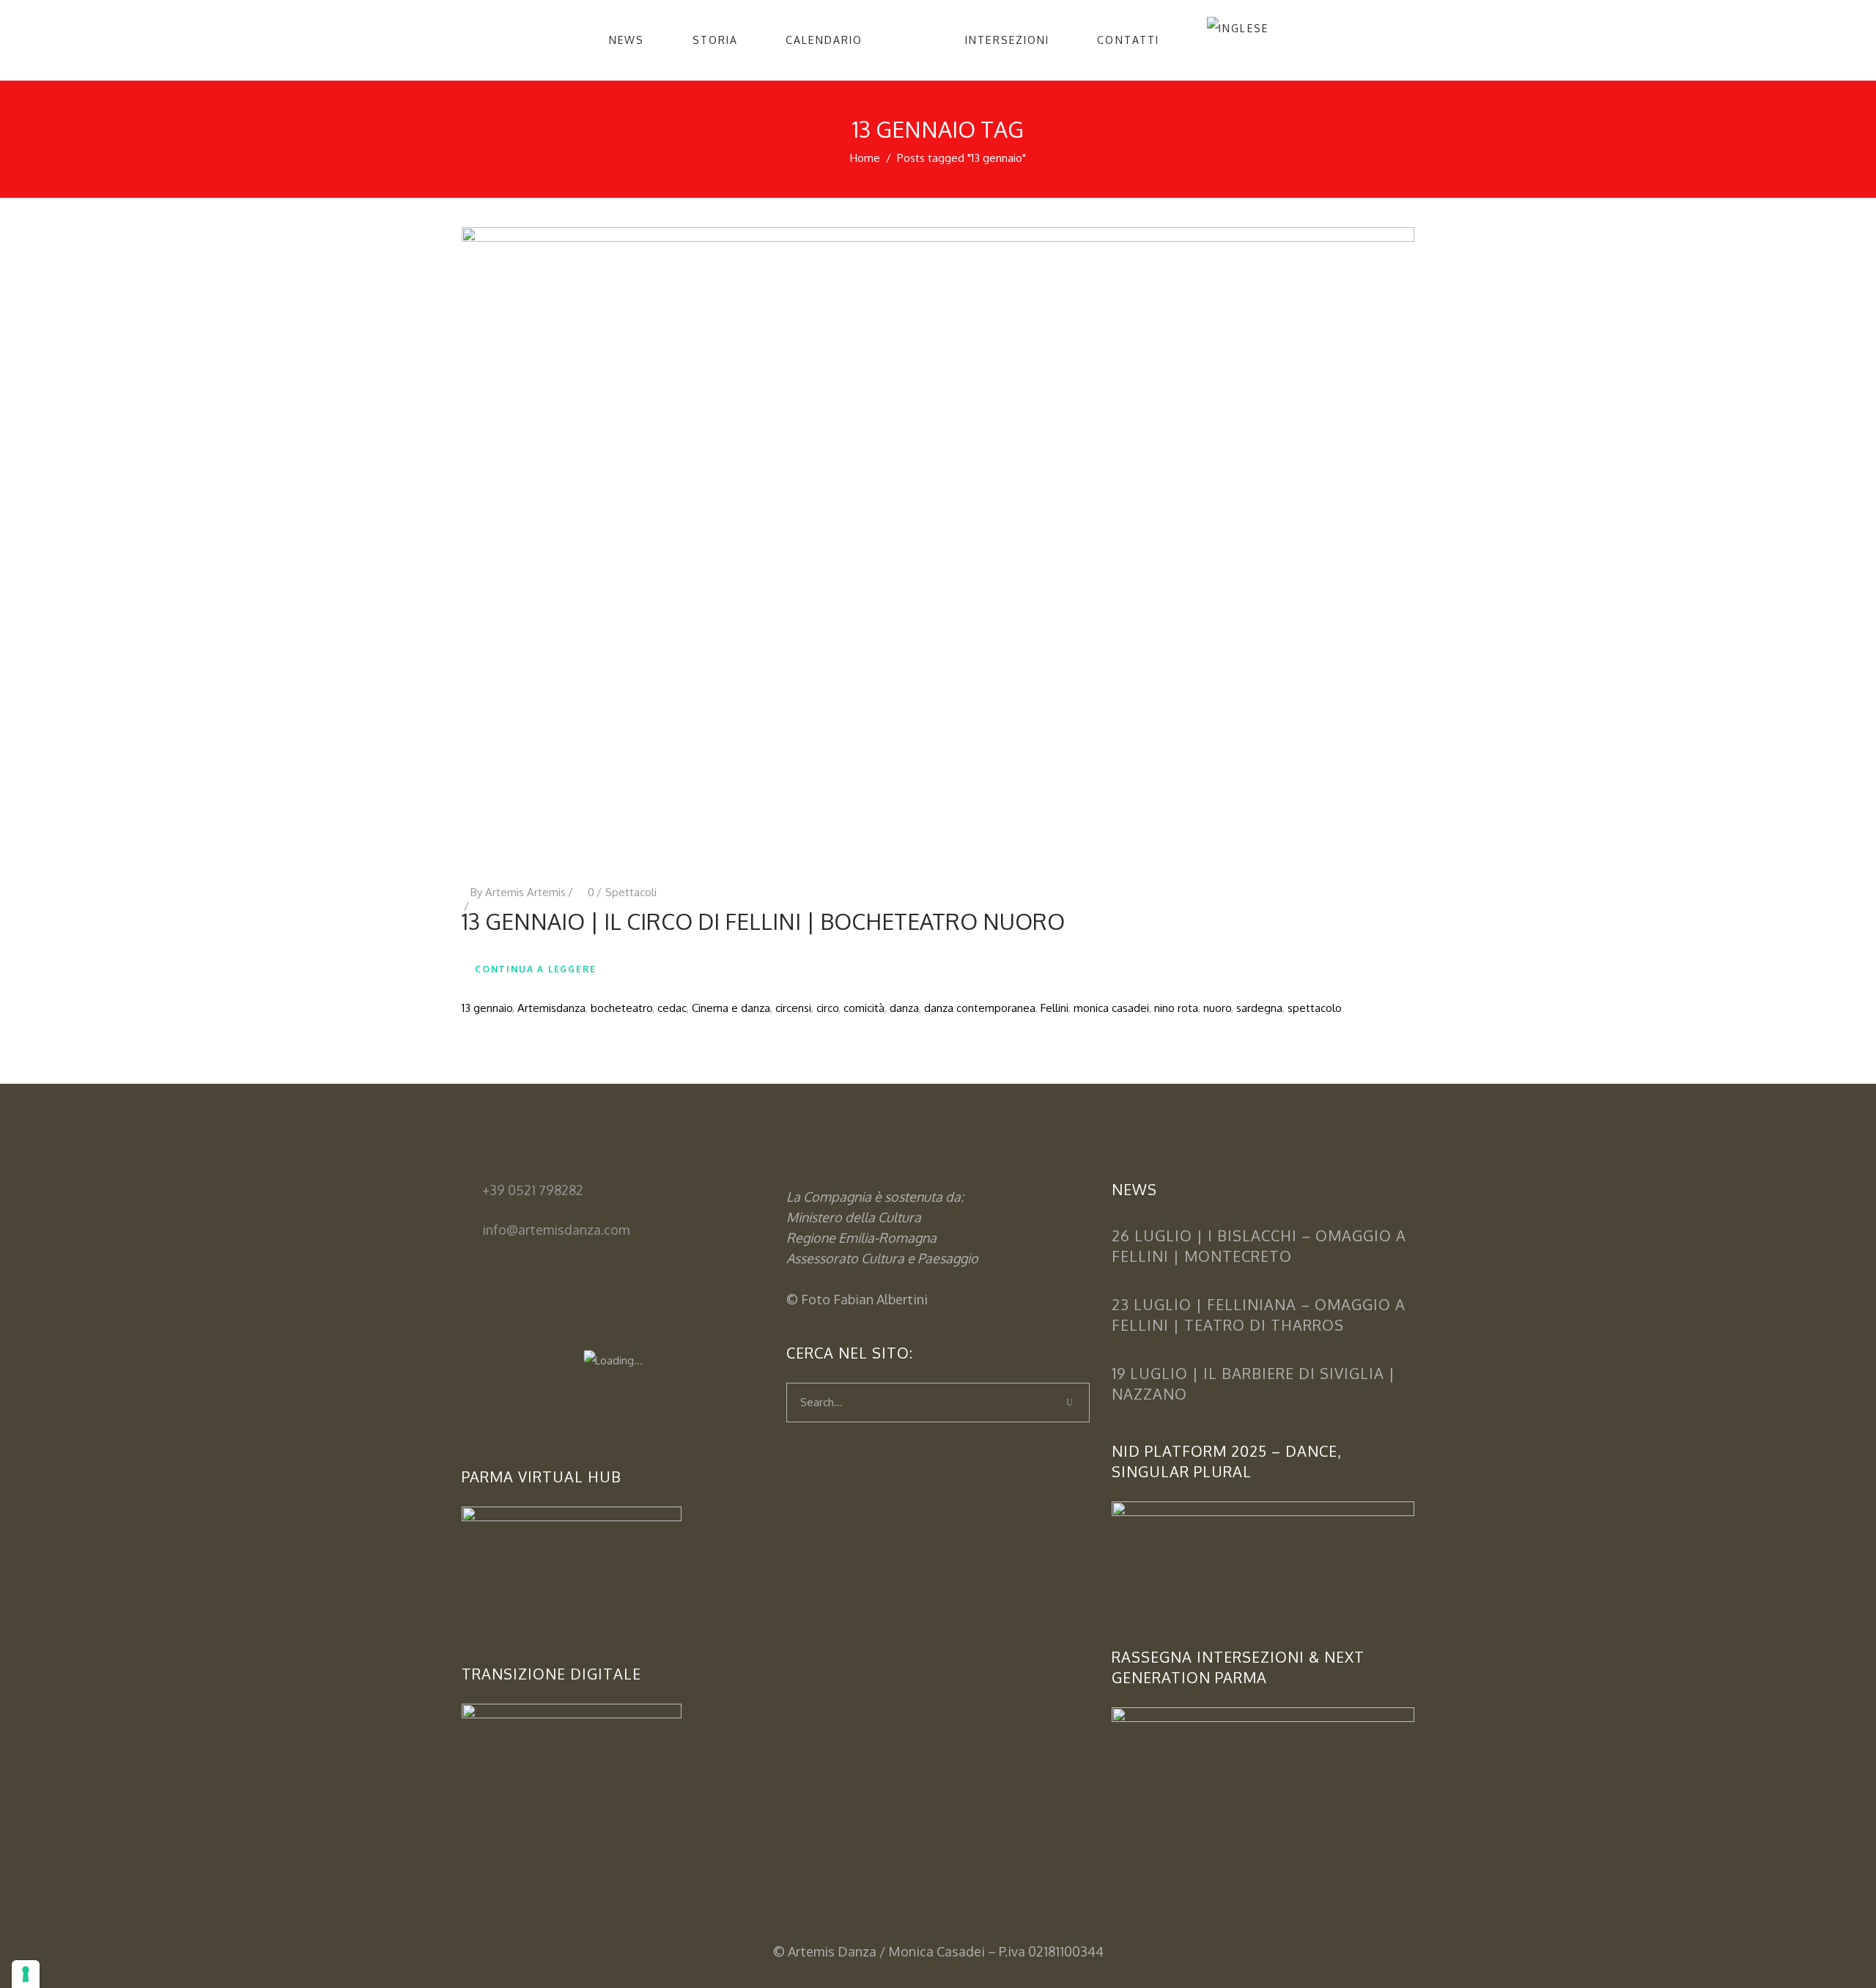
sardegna (1259, 1008)
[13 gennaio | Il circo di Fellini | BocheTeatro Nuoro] (938, 543)
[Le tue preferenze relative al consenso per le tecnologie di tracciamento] (26, 1974)
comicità (864, 1008)
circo (827, 1008)
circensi (793, 1008)
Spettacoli (631, 892)
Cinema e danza (731, 1008)
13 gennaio (487, 1008)
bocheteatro (621, 1008)
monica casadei (1111, 1008)
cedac (672, 1008)
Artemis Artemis (525, 892)
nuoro (1217, 1008)
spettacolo (1315, 1008)
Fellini (1055, 1008)
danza (904, 1008)
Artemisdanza (551, 1008)
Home (865, 158)
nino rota (1176, 1008)
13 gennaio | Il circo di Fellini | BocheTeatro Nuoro (763, 921)
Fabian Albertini (880, 1299)
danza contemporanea (980, 1008)
